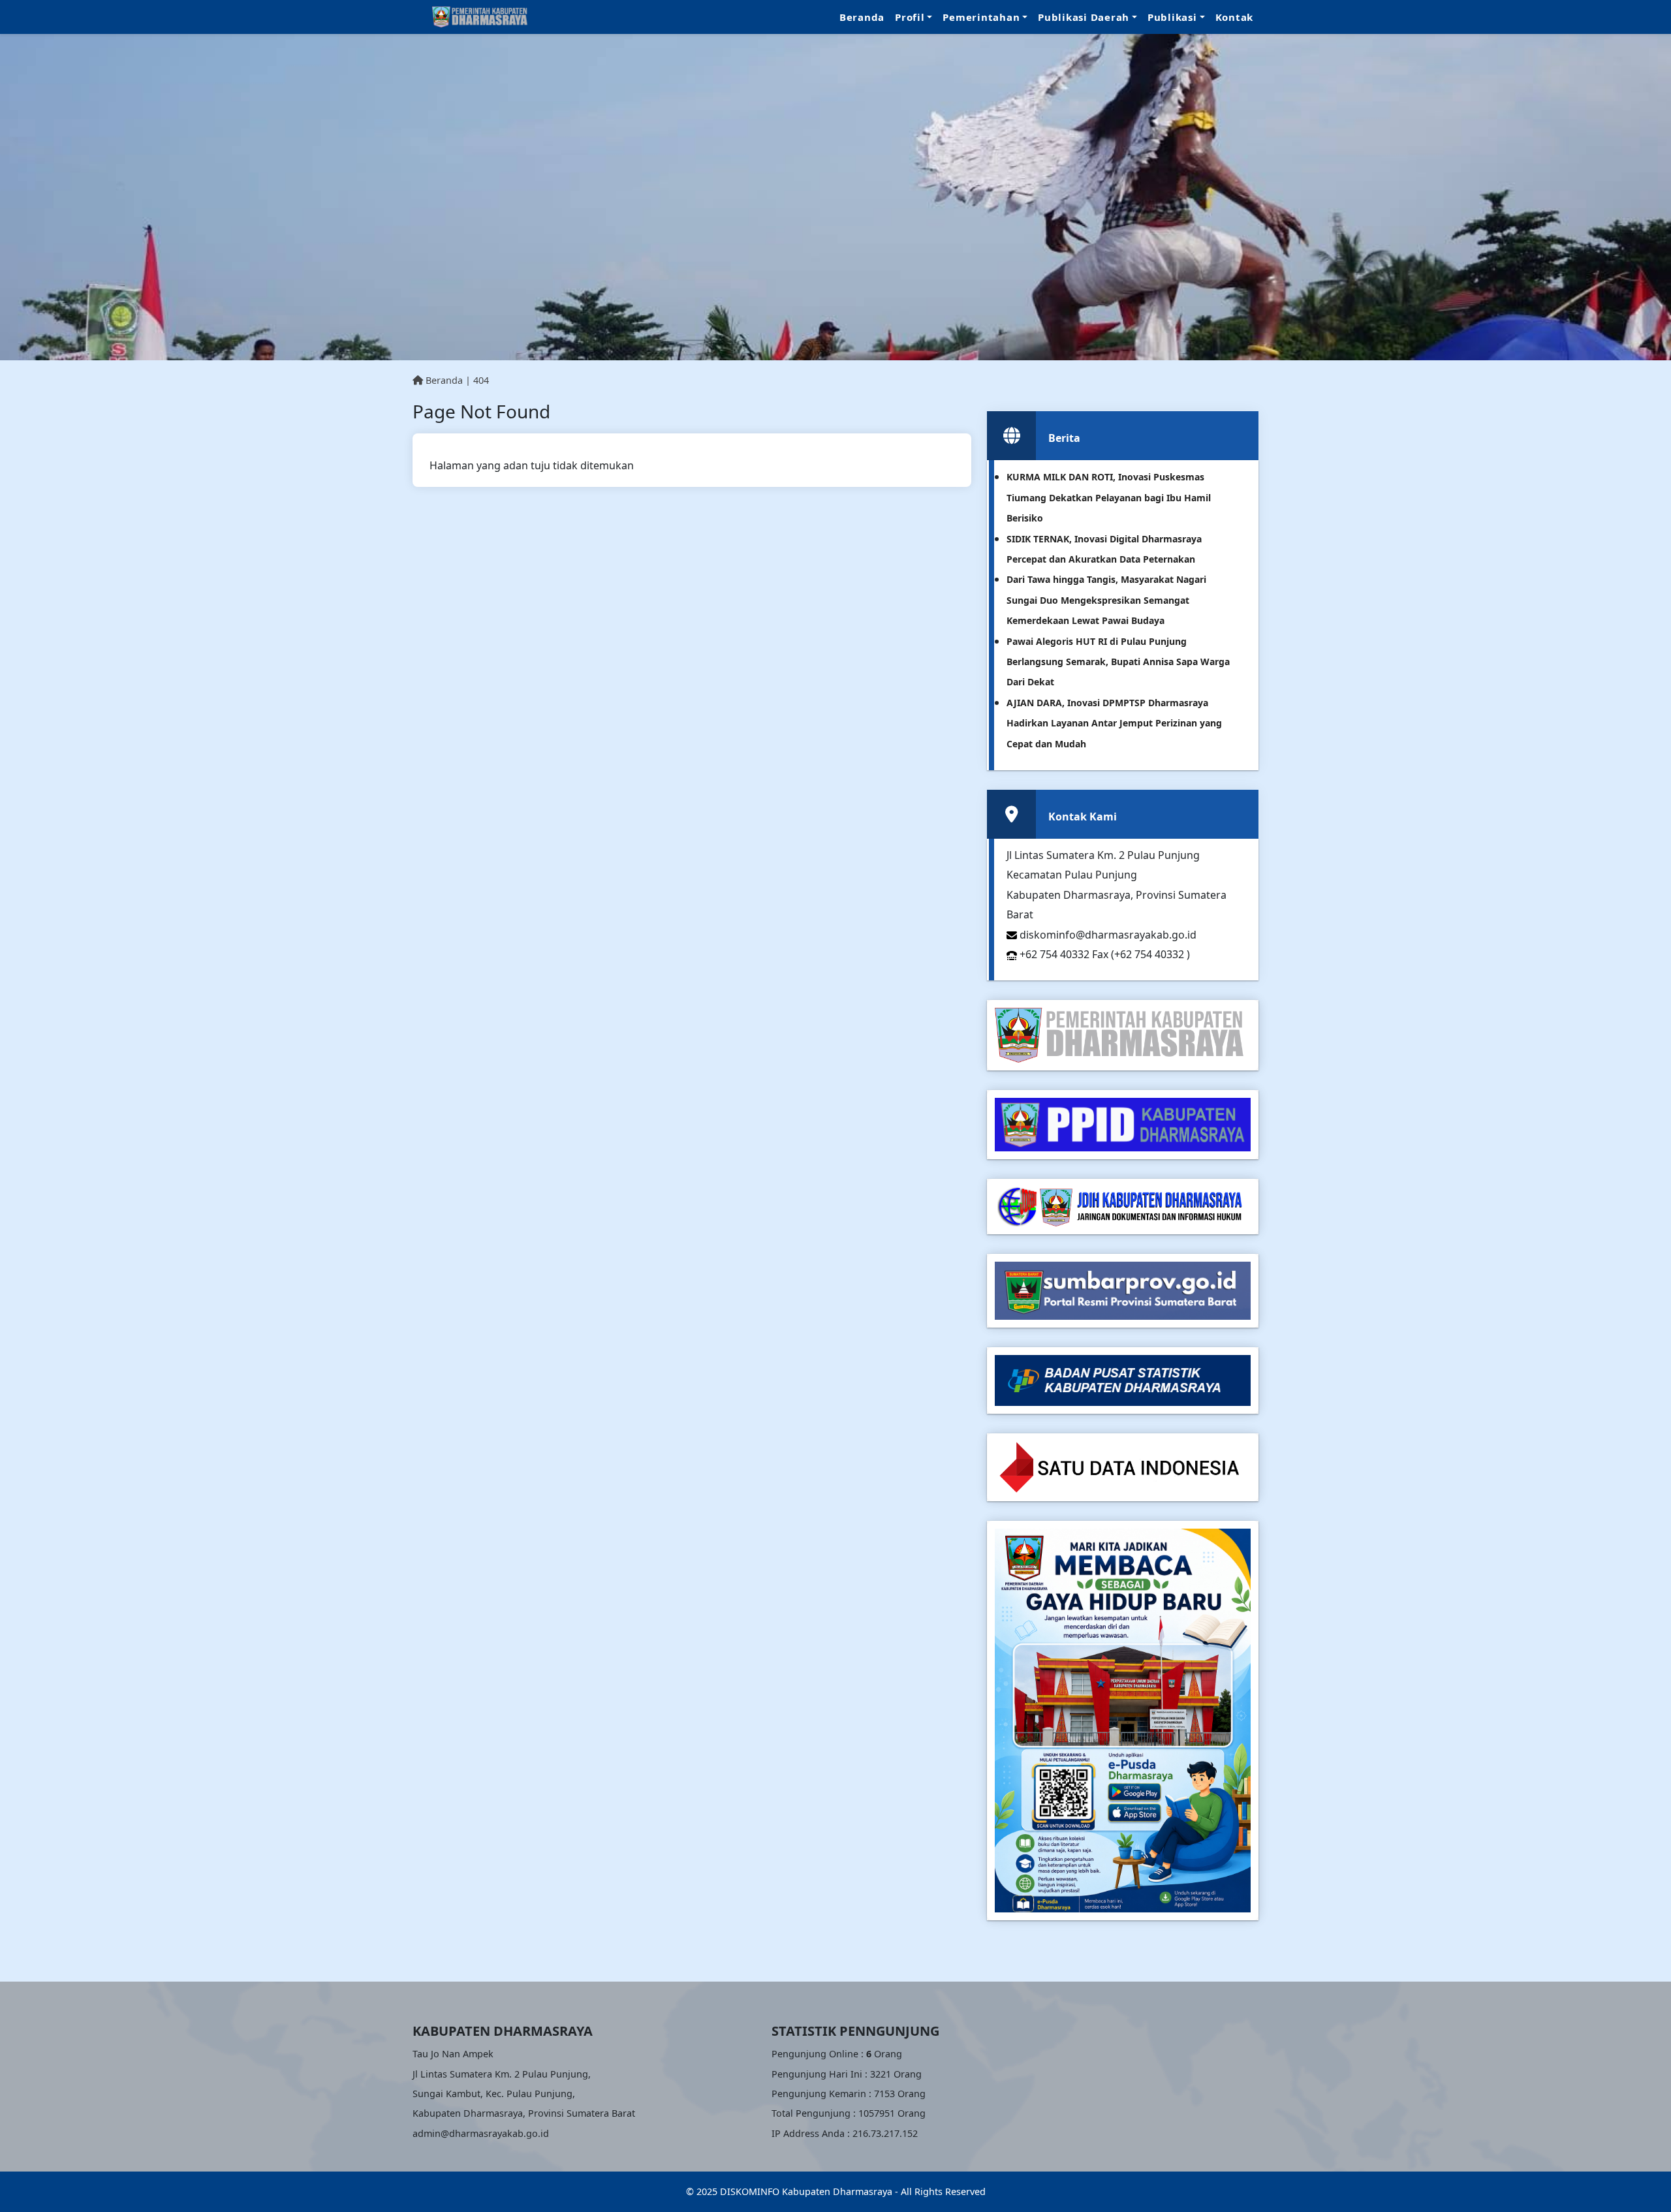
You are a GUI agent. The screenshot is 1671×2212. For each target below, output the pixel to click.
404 (481, 380)
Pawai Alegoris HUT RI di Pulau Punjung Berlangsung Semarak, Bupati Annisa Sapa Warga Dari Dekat (1118, 662)
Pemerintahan (981, 17)
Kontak (1235, 17)
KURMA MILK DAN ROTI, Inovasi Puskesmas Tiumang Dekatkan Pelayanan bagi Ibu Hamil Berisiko (1109, 497)
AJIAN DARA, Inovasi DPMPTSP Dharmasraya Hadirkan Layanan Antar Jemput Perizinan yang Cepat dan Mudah (1114, 723)
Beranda (862, 17)
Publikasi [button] (1172, 17)
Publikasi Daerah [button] (1084, 17)
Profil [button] (910, 17)
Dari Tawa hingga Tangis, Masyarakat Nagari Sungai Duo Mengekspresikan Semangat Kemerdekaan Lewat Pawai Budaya (1106, 600)
